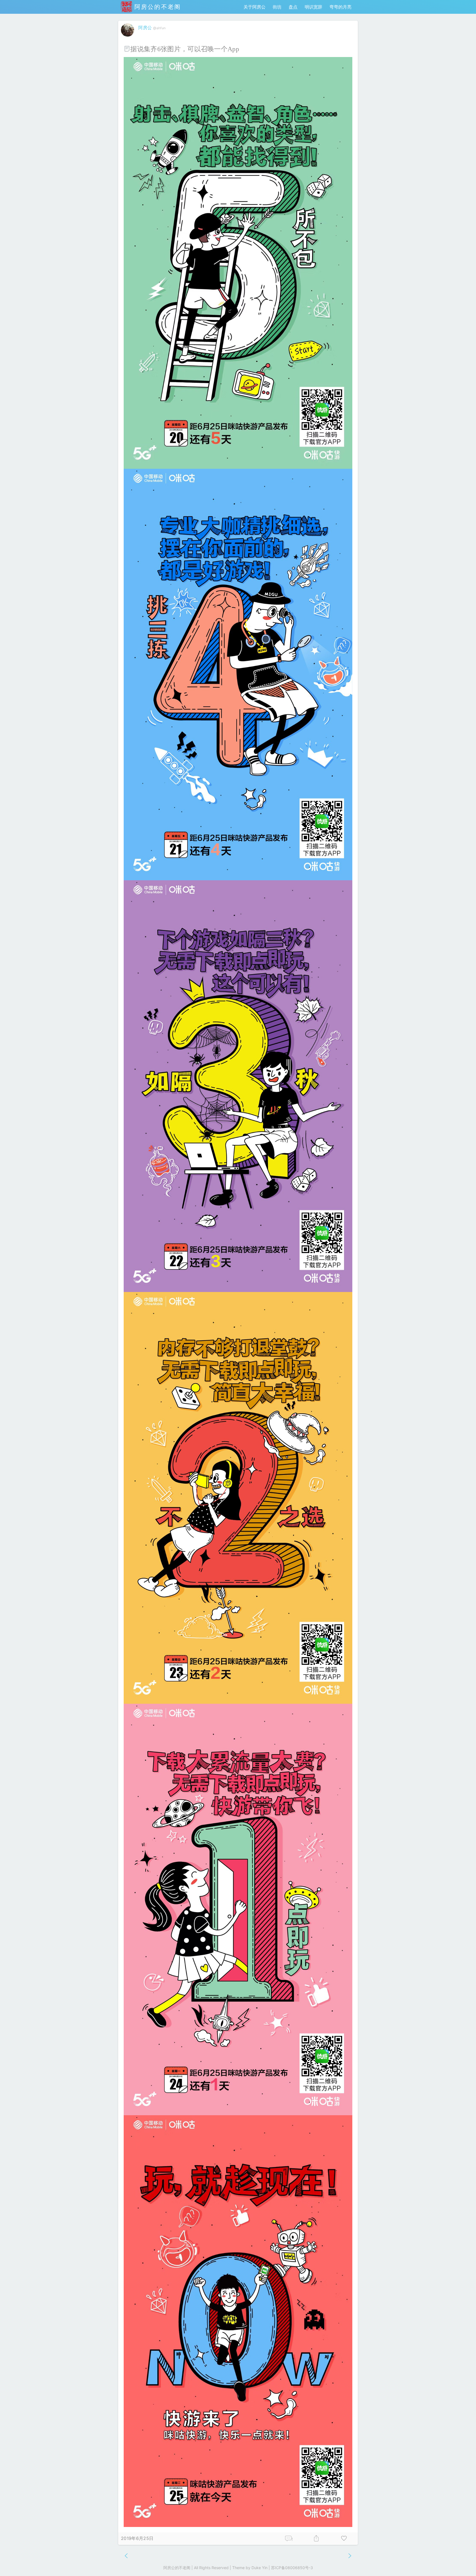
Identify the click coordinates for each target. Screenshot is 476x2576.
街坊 (277, 7)
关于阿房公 (255, 7)
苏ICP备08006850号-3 (292, 2568)
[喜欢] (344, 2539)
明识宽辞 (313, 7)
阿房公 (145, 28)
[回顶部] (463, 2563)
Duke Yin (259, 2568)
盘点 (293, 7)
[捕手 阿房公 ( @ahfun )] (128, 38)
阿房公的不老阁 (156, 7)
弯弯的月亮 (340, 7)
